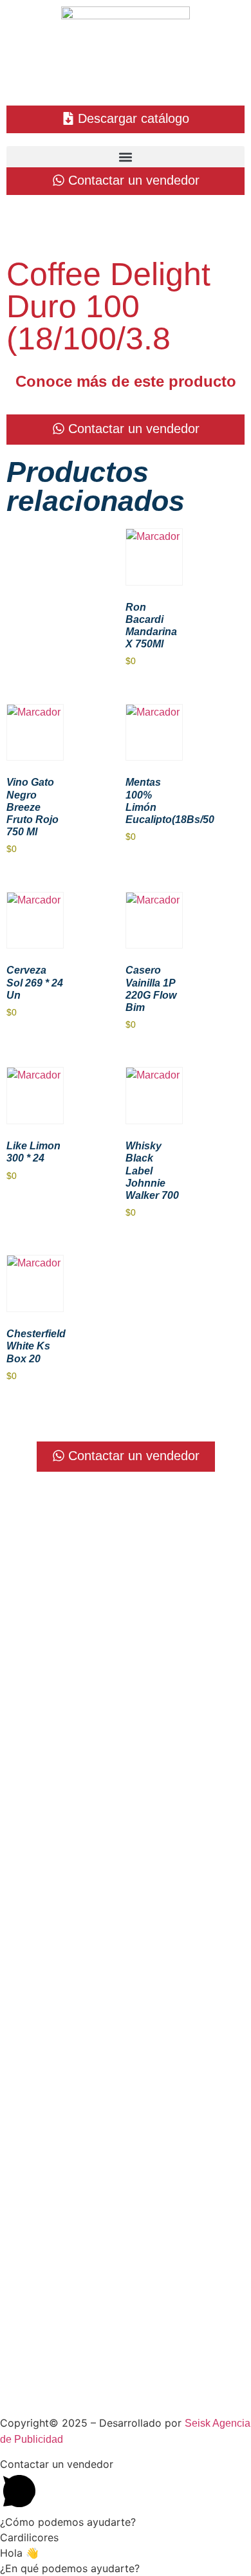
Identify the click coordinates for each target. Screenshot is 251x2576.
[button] (126, 157)
